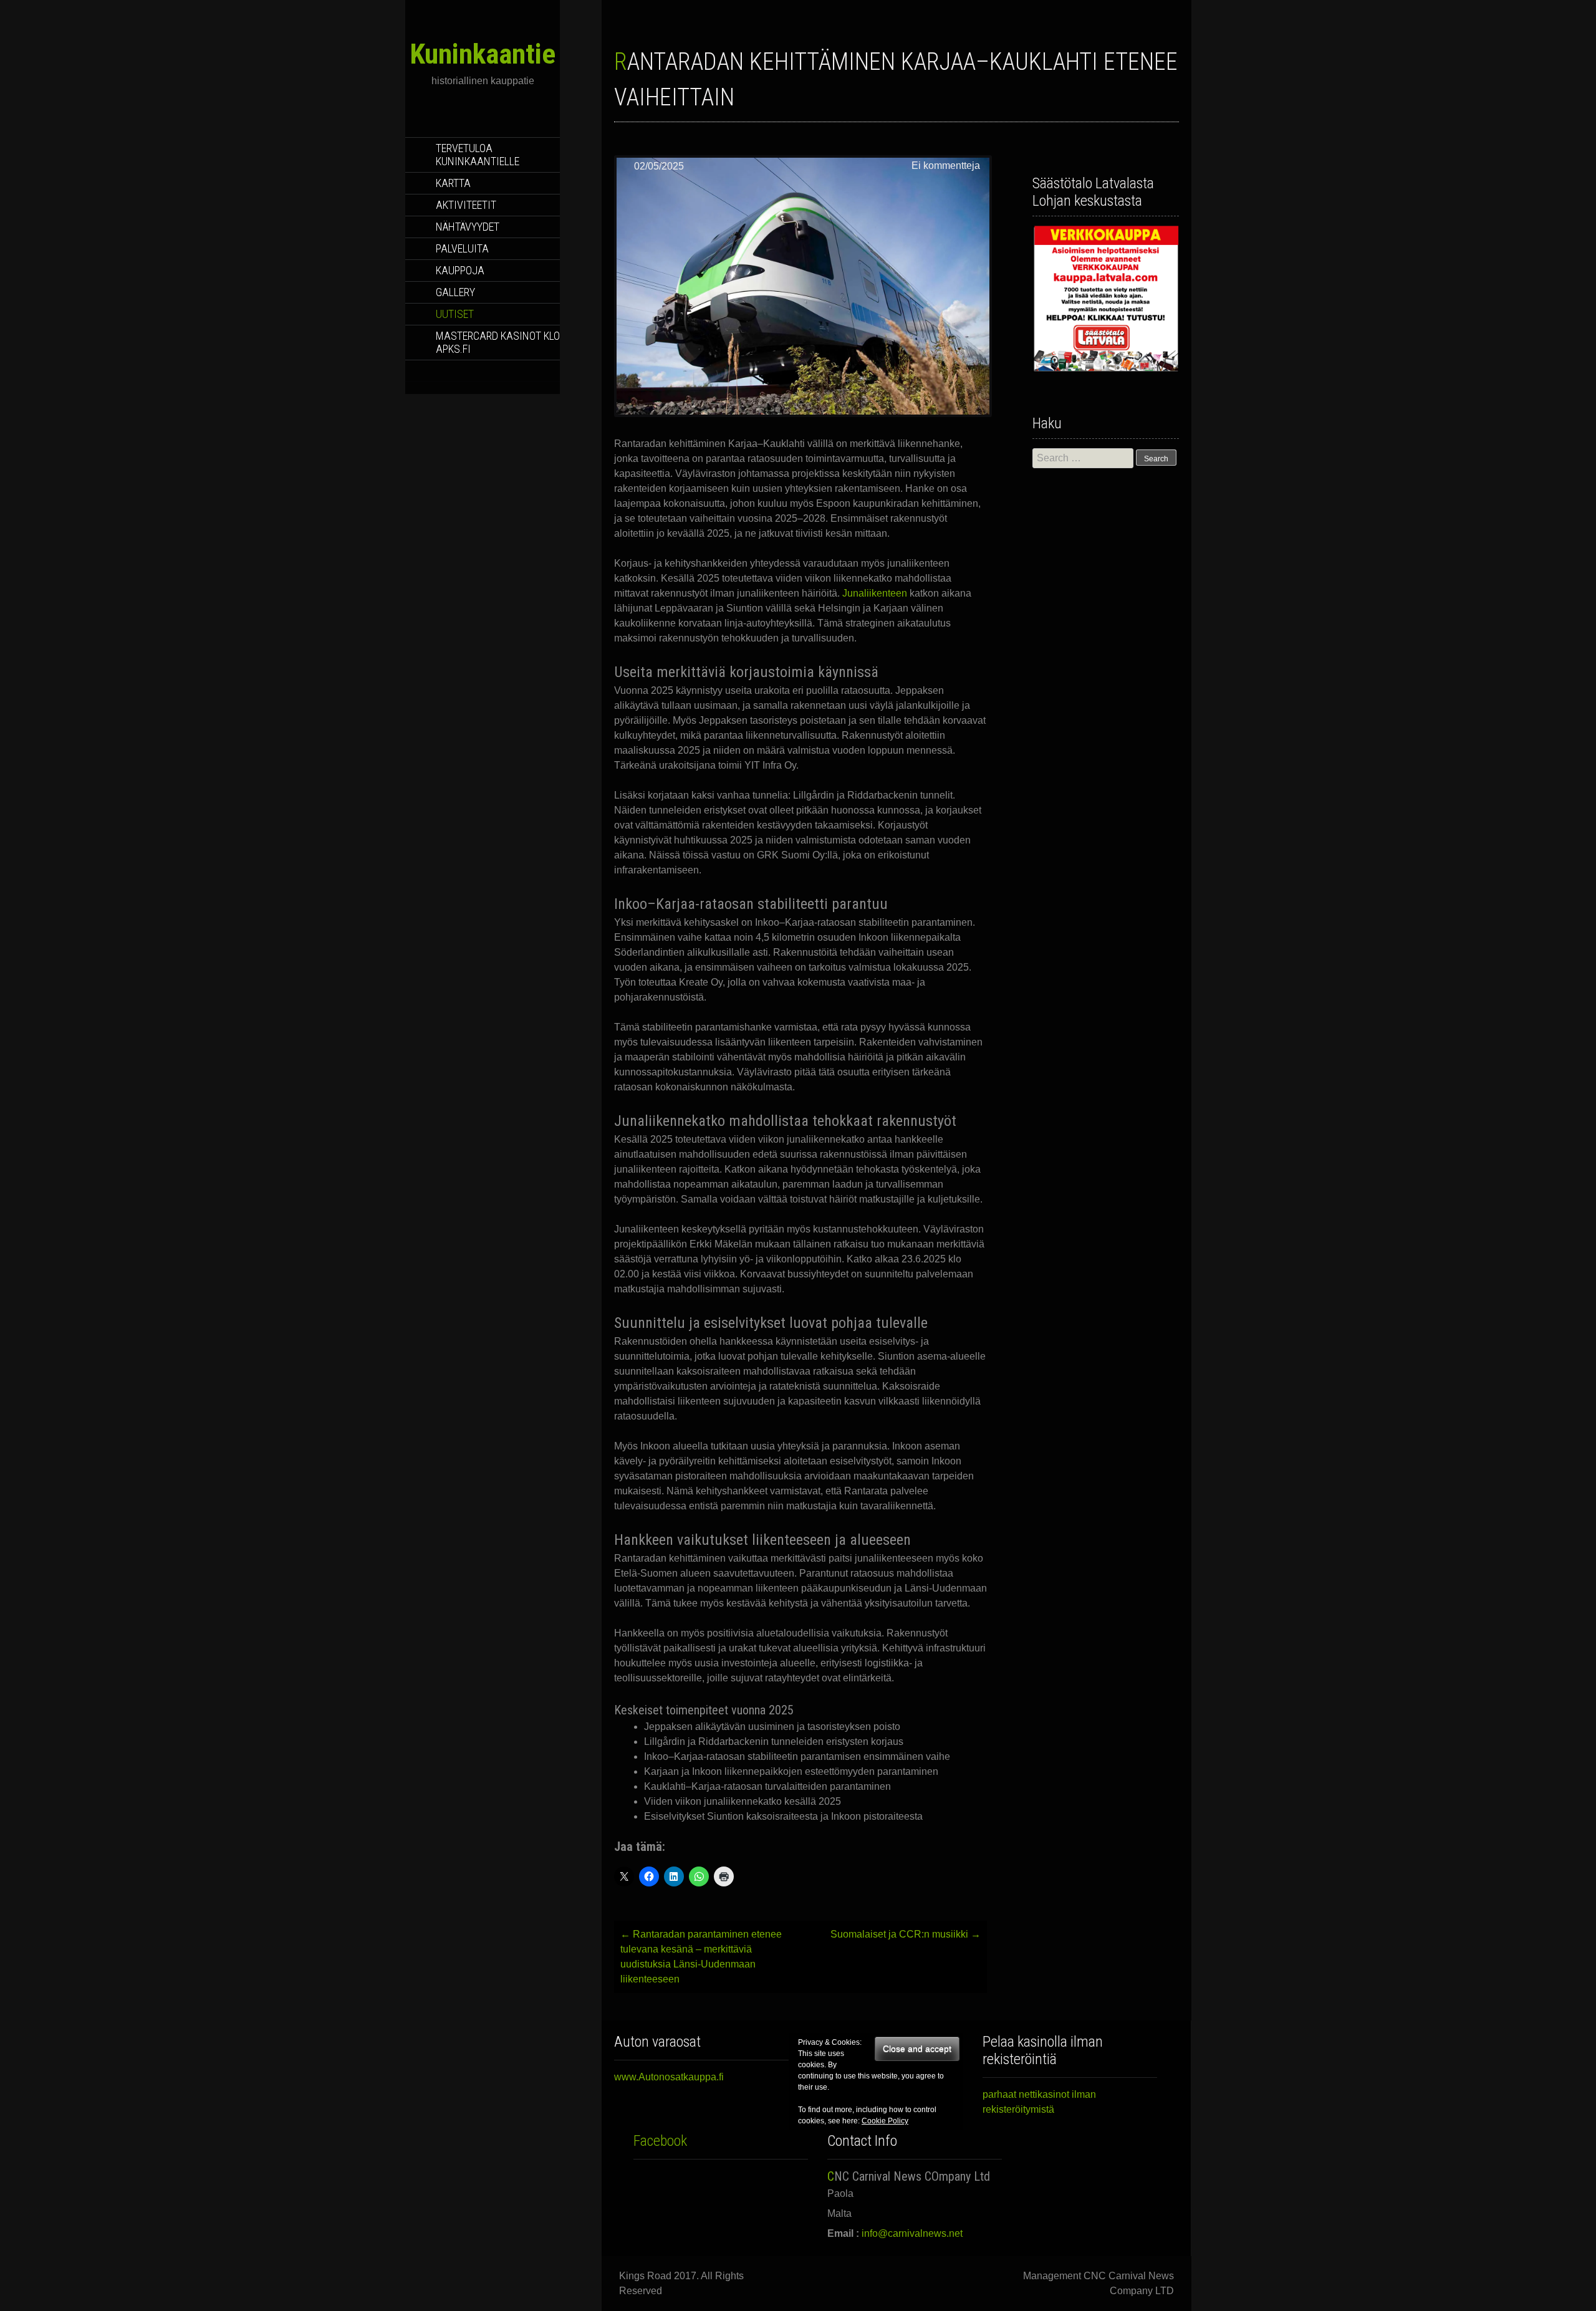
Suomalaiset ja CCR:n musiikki (906, 1934)
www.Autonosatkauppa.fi (669, 2077)
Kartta (453, 183)
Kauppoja (460, 270)
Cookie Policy (885, 2121)
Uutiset (455, 314)
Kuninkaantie (483, 54)
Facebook (660, 2141)
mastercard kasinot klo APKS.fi (498, 342)
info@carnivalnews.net (912, 2233)
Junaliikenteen (876, 593)
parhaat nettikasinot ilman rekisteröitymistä (1039, 2102)
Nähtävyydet (468, 227)
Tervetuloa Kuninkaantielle (478, 155)
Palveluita (462, 248)
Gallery (455, 292)
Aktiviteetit (466, 205)
